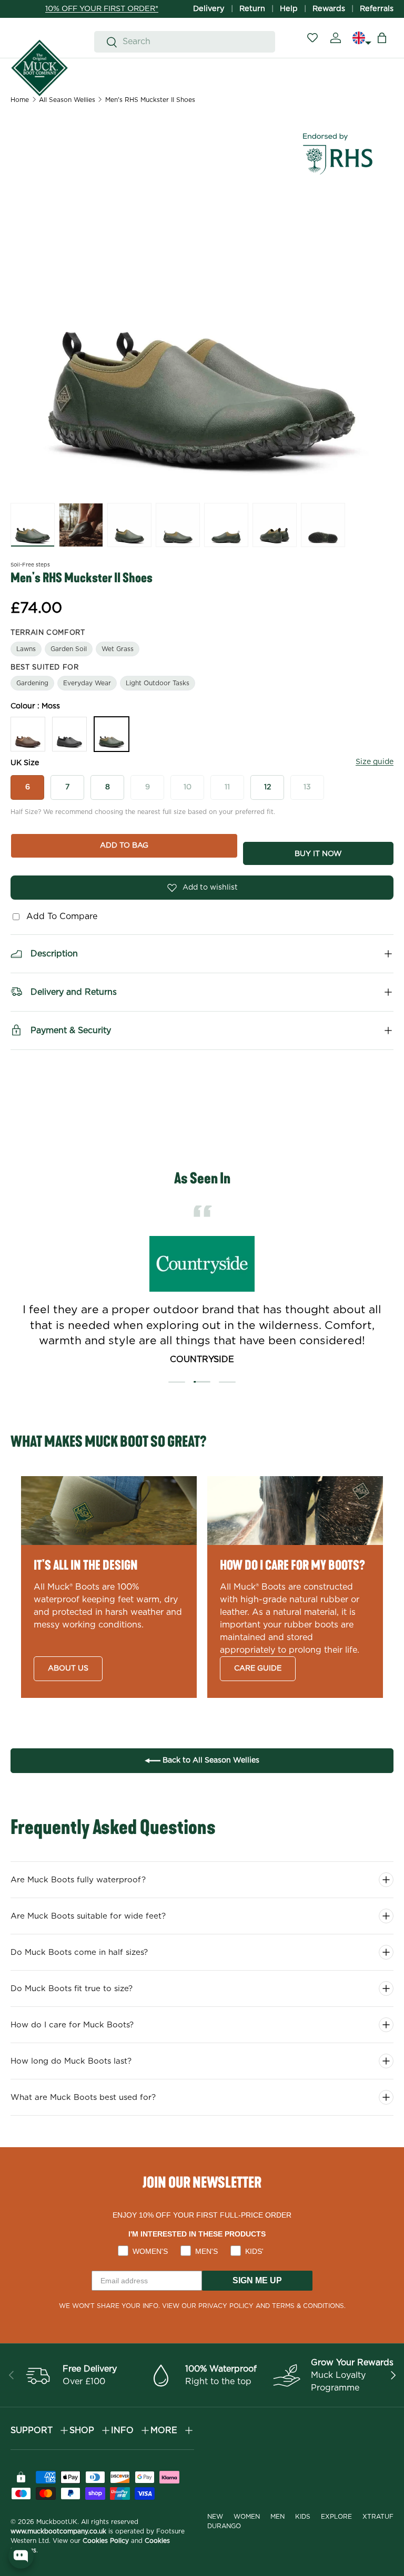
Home (20, 100)
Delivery (209, 9)
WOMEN (247, 2517)
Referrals (377, 9)
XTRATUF (378, 2517)
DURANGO (224, 2526)
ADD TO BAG (124, 846)
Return (252, 9)
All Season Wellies (67, 100)
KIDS (303, 2517)
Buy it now (318, 854)
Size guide (375, 762)
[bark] (28, 734)
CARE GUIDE (258, 1668)
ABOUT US (68, 1668)
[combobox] (185, 42)
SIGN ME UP (257, 2280)
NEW (215, 2517)
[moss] (112, 734)
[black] (69, 734)
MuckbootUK (57, 2522)
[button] (382, 38)
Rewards (329, 9)
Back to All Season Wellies (210, 1760)
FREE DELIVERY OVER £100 (102, 9)
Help (289, 9)
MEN (277, 2517)
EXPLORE (336, 2517)
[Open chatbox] (21, 2556)
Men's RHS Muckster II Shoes (150, 100)
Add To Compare (59, 916)
